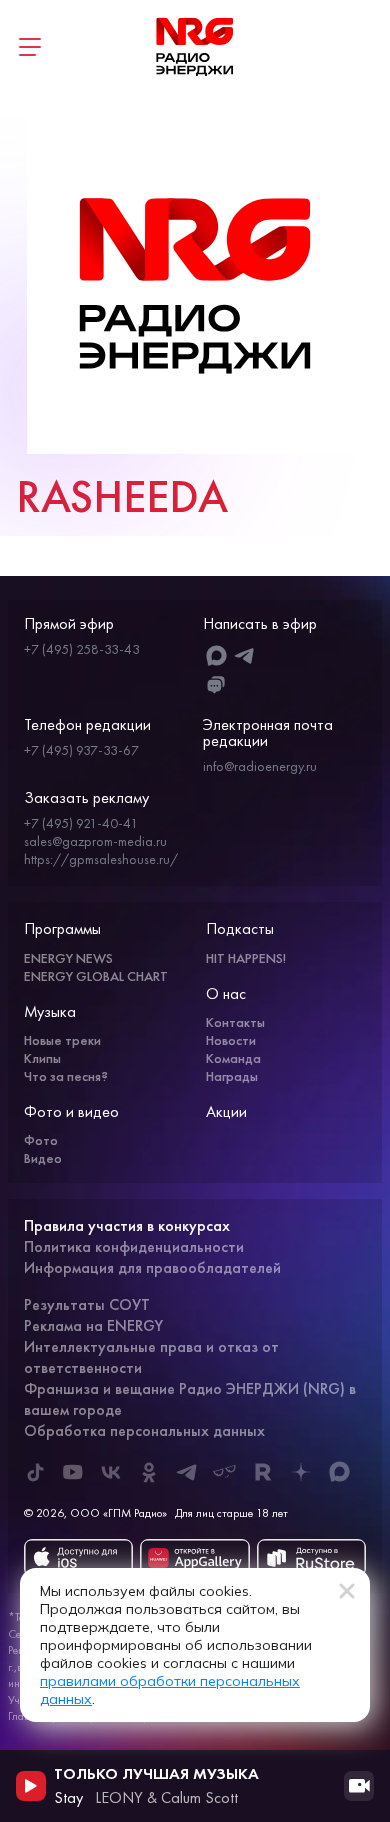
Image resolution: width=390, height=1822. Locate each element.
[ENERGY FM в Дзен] (301, 1472)
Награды (232, 1076)
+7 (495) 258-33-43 (82, 649)
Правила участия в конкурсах (127, 1225)
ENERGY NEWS (68, 958)
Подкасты (240, 928)
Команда (233, 1058)
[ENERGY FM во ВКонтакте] (111, 1472)
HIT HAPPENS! (246, 958)
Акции (226, 1111)
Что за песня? (66, 1076)
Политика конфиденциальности (134, 1246)
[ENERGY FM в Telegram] (187, 1472)
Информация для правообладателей (152, 1267)
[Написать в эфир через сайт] (216, 685)
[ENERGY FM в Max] (339, 1472)
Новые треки (62, 1040)
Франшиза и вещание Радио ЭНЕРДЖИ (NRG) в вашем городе (190, 1399)
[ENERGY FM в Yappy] (225, 1472)
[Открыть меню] (30, 47)
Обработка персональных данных (144, 1430)
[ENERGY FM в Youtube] (73, 1472)
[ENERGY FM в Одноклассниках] (149, 1472)
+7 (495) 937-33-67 (81, 750)
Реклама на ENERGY (93, 1325)
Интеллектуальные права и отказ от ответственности (151, 1357)
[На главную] (195, 47)
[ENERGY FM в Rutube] (263, 1472)
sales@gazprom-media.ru (95, 841)
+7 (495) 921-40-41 (81, 823)
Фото (41, 1140)
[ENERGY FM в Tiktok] (35, 1472)
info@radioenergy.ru (260, 766)
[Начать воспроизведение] (31, 1786)
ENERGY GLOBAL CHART (96, 976)
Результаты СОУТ (87, 1304)
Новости (231, 1040)
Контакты (235, 1022)
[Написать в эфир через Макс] (216, 655)
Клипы (42, 1058)
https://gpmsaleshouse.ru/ (101, 859)
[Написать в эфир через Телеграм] (244, 655)
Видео (43, 1158)
